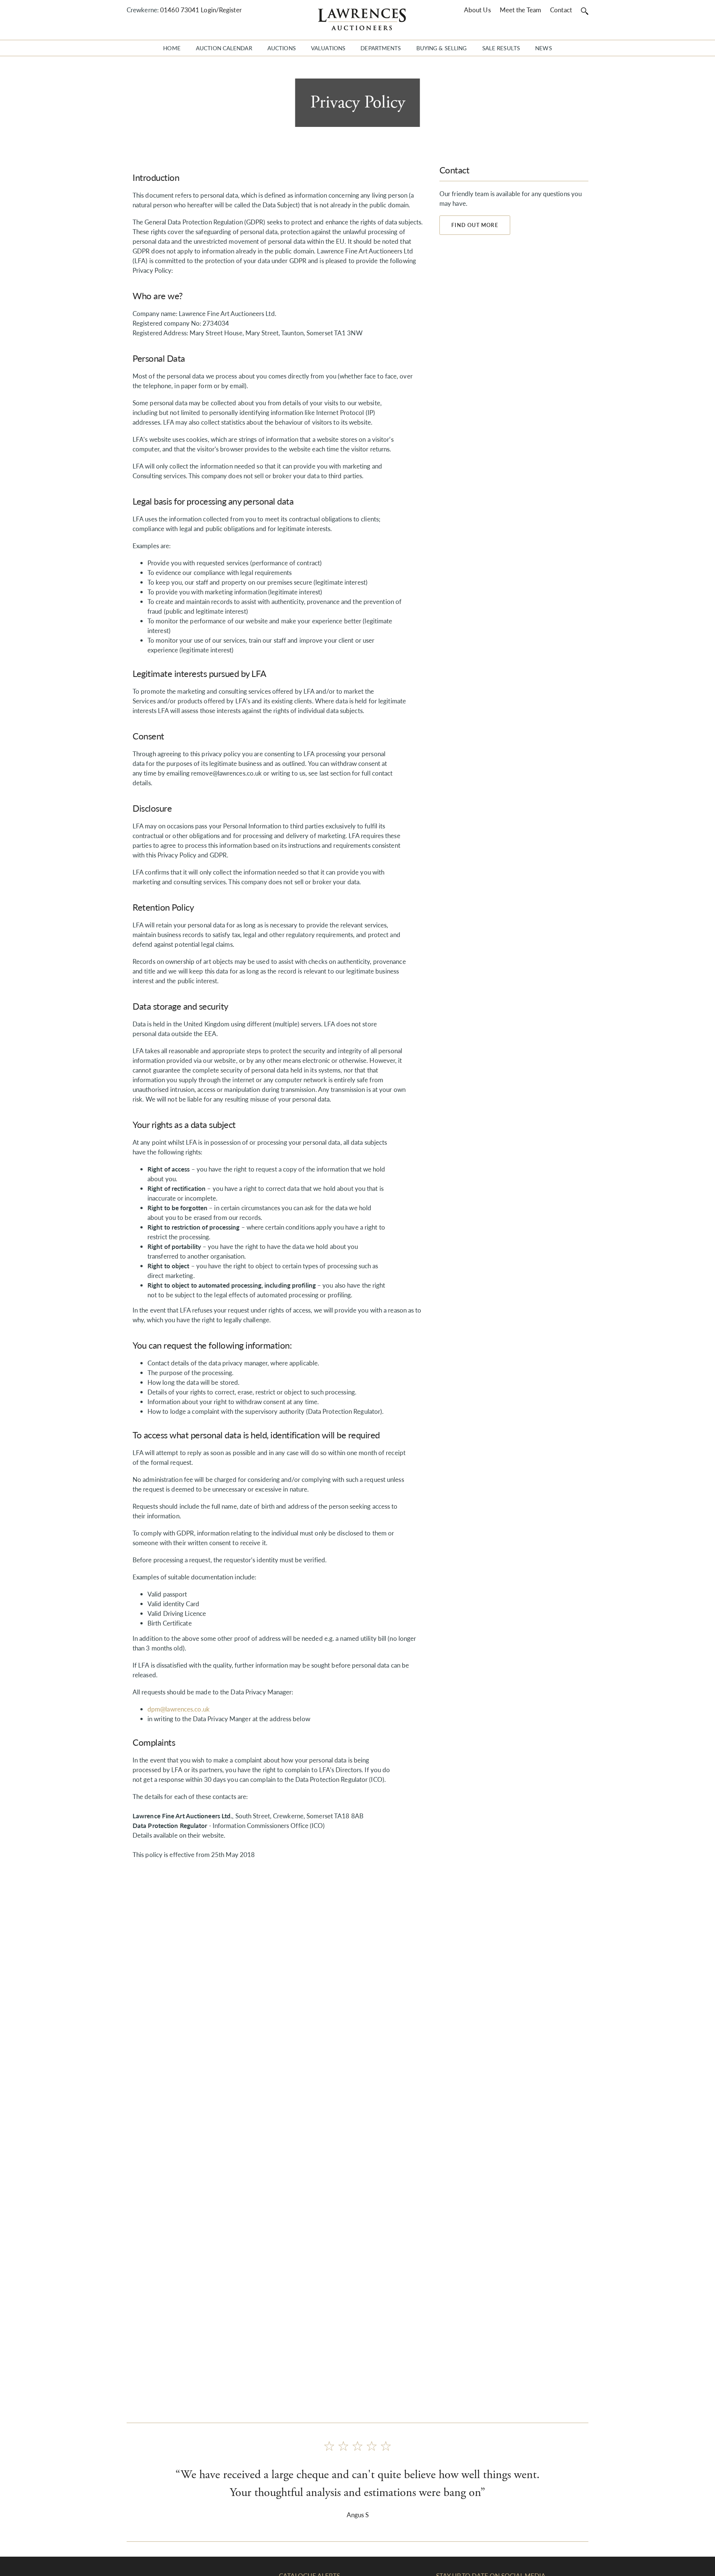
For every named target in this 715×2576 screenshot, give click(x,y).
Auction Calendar (224, 48)
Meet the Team (520, 10)
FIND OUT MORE (475, 225)
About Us (477, 10)
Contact (561, 10)
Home (172, 48)
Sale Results (501, 48)
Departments (381, 48)
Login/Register (221, 10)
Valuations (328, 48)
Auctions (282, 48)
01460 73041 (180, 10)
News (543, 48)
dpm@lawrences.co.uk (179, 1709)
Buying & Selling (442, 48)
